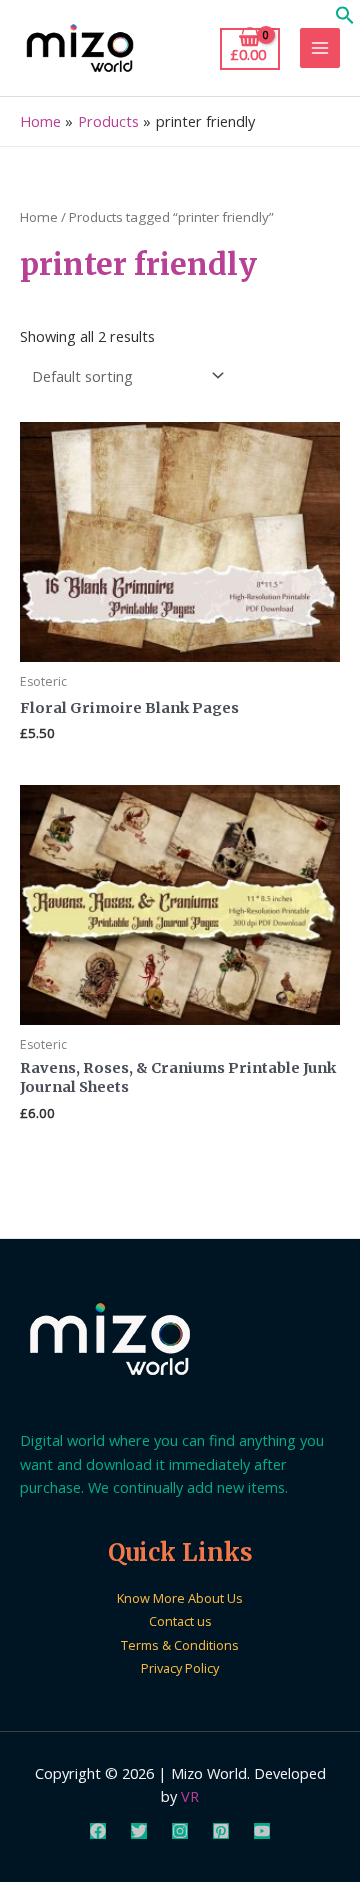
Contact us (180, 1621)
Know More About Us (180, 1598)
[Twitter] (139, 1831)
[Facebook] (98, 1831)
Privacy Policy (180, 1668)
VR (190, 1796)
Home (39, 217)
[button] (345, 19)
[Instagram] (180, 1831)
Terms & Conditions (180, 1645)
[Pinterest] (221, 1831)
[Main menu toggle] (320, 48)
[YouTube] (262, 1831)
